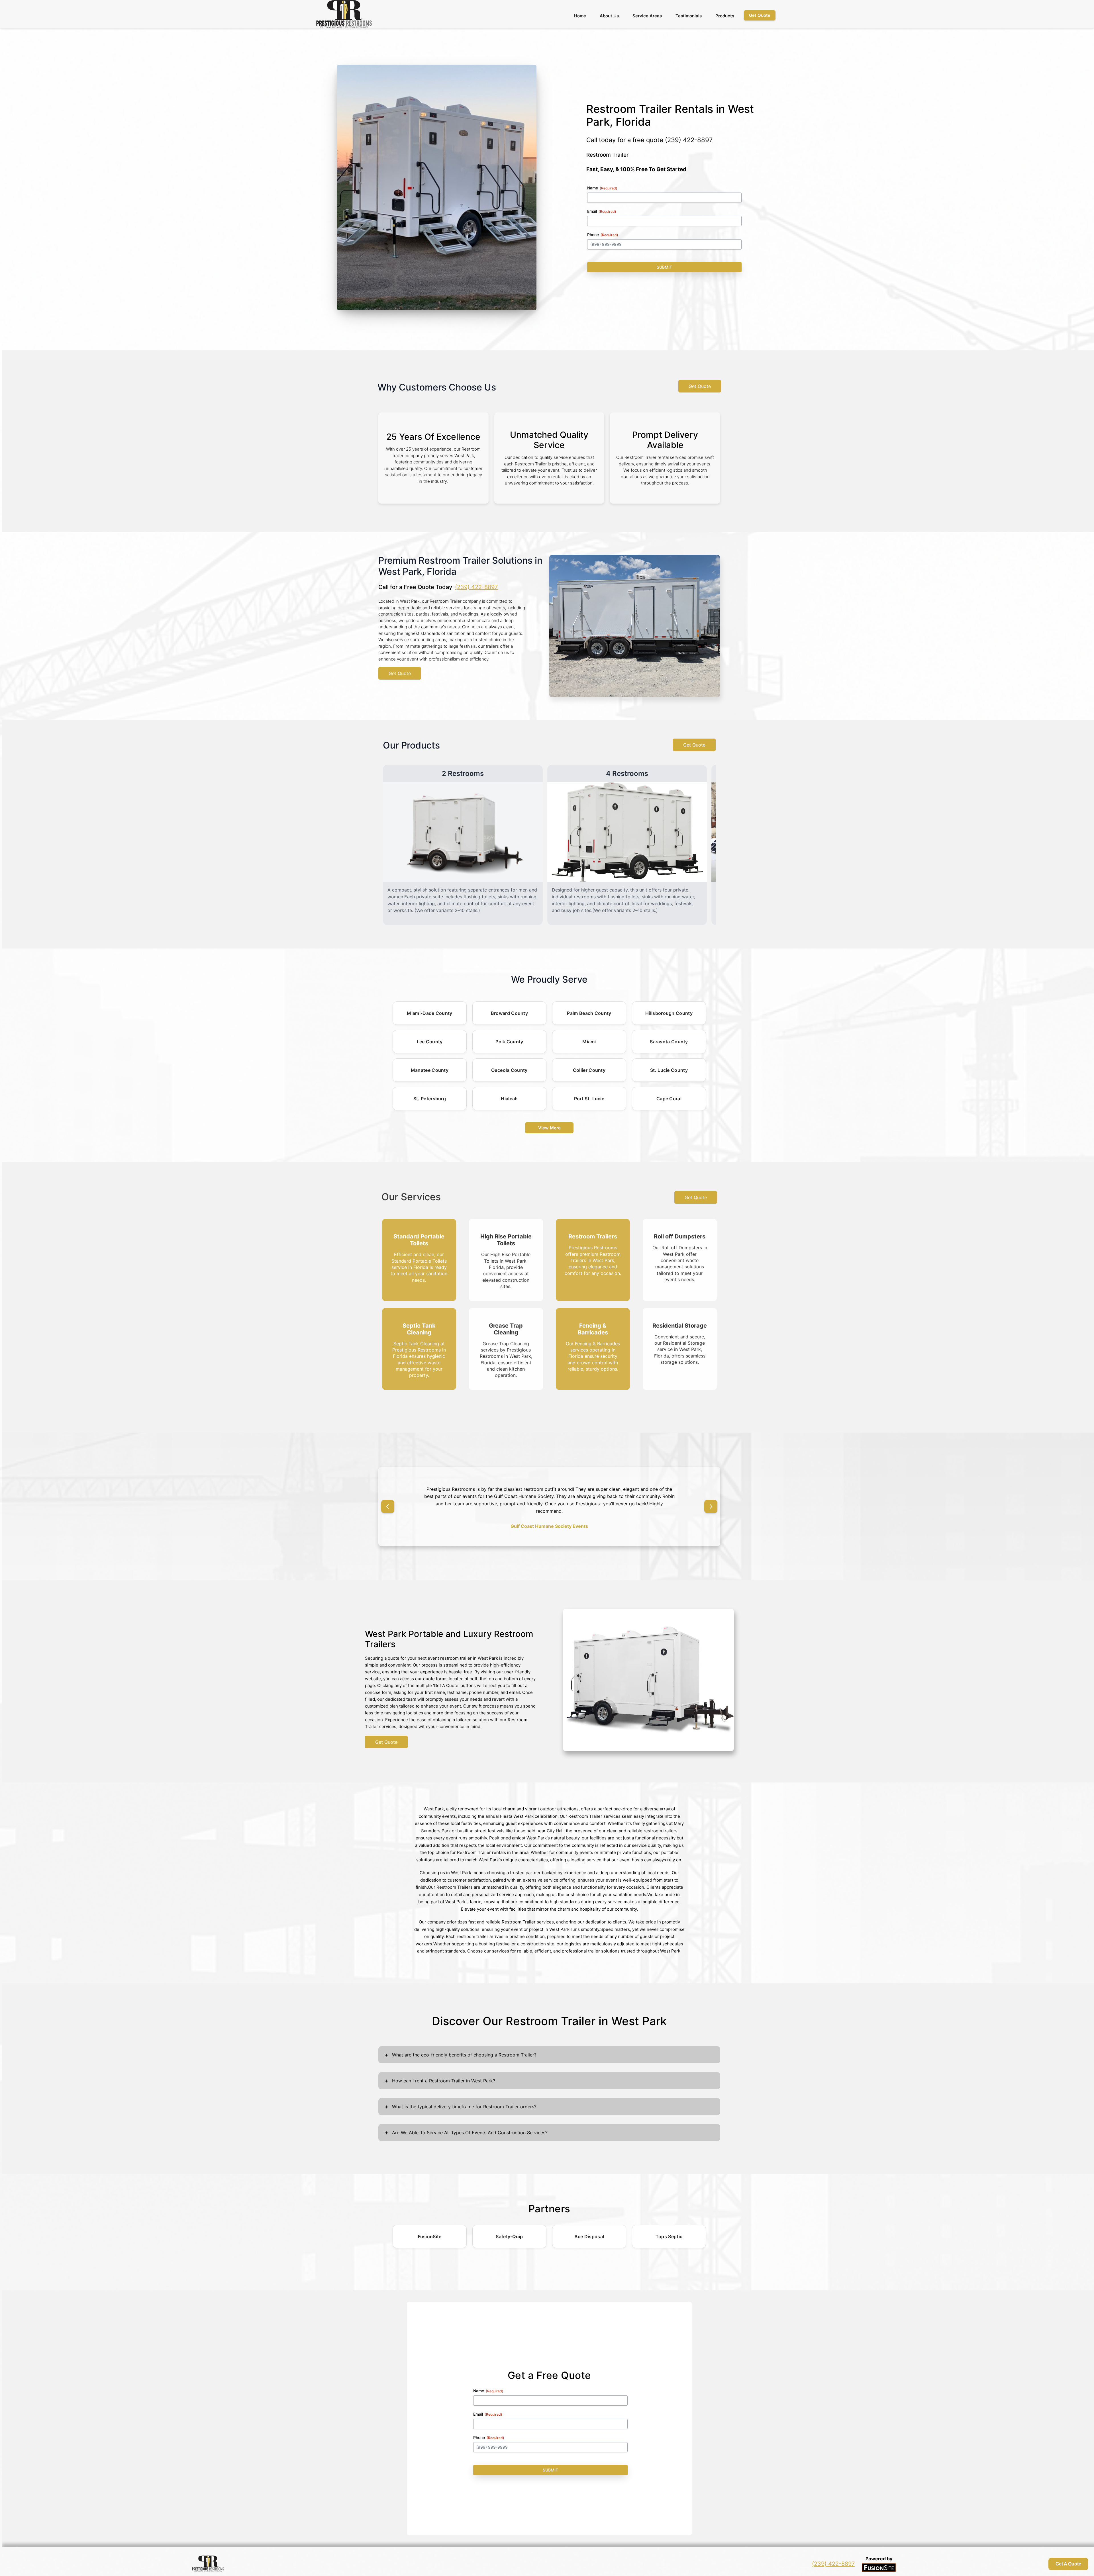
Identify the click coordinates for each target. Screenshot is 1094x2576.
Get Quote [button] (760, 15)
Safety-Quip (509, 2229)
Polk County (509, 1042)
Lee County (430, 1042)
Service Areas (647, 16)
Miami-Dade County (429, 1013)
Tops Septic (669, 2229)
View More (549, 1128)
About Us (609, 16)
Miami (589, 1042)
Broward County (509, 1013)
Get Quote (700, 386)
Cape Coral (669, 1099)
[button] (388, 1503)
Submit (664, 267)
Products (725, 16)
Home (580, 16)
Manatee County (430, 1070)
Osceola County (509, 1070)
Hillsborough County (669, 1013)
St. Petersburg (430, 1099)
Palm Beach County (589, 1013)
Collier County (589, 1070)
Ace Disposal (589, 2229)
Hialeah (509, 1099)
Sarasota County (669, 1042)
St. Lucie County (669, 1070)
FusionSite (430, 2229)
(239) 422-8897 (689, 140)
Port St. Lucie (589, 1099)
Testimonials (689, 16)
